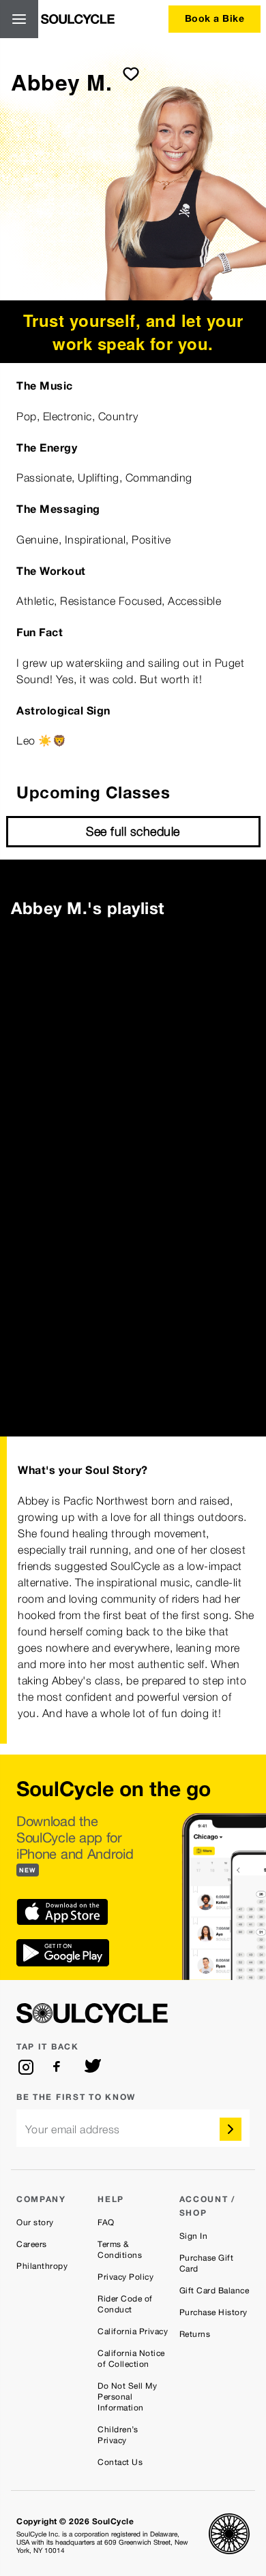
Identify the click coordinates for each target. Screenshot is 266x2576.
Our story (35, 2222)
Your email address (73, 2130)
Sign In (194, 2236)
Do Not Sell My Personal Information (127, 2397)
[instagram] (26, 2067)
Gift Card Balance (215, 2291)
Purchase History (213, 2312)
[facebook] (59, 2067)
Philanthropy (42, 2266)
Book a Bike (215, 18)
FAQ (106, 2222)
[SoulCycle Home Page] (78, 19)
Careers (32, 2244)
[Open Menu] (19, 19)
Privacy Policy (125, 2277)
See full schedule (133, 831)
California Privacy (133, 2331)
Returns (195, 2334)
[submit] (131, 74)
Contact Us (120, 2462)
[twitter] (93, 2067)
